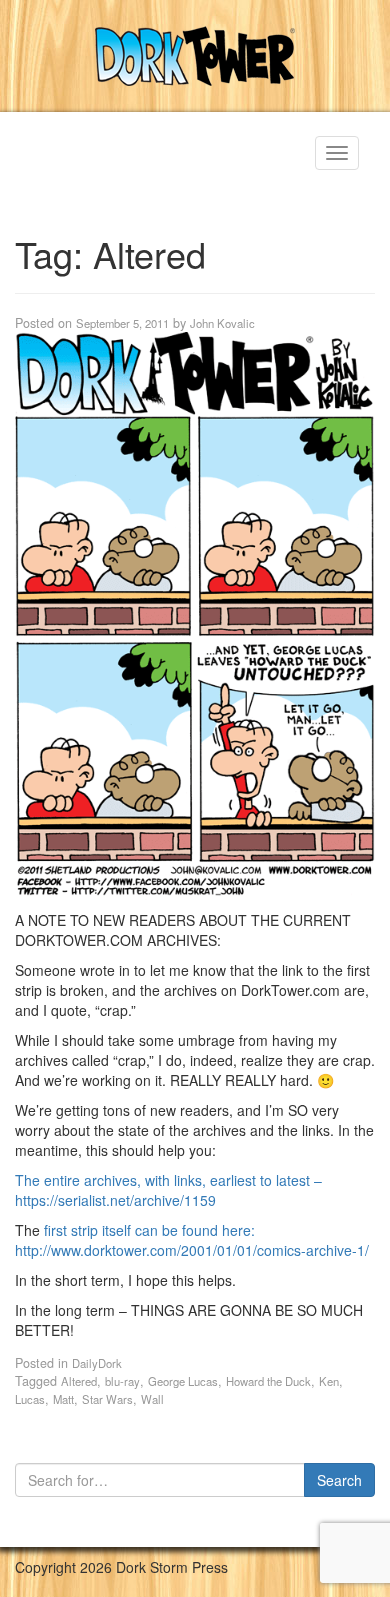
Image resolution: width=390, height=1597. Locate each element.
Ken (329, 1381)
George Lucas (183, 1381)
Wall (152, 1399)
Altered (79, 1381)
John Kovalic (222, 323)
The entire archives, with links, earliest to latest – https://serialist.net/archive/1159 (168, 1190)
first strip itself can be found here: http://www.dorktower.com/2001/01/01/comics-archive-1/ (192, 1240)
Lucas (30, 1399)
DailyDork (97, 1363)
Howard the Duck (268, 1381)
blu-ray (122, 1381)
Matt (63, 1399)
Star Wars (107, 1399)
